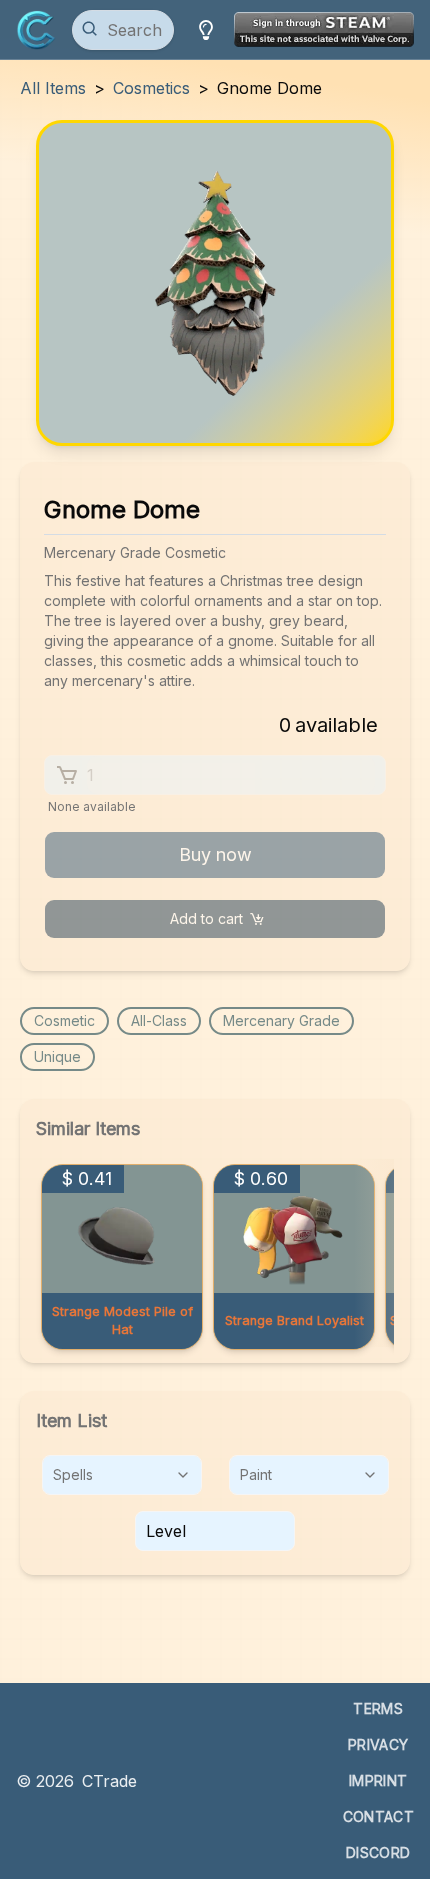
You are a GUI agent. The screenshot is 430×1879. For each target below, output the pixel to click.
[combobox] (122, 1475)
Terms (378, 1708)
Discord (378, 1852)
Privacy (378, 1744)
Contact (378, 1816)
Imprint (378, 1780)
